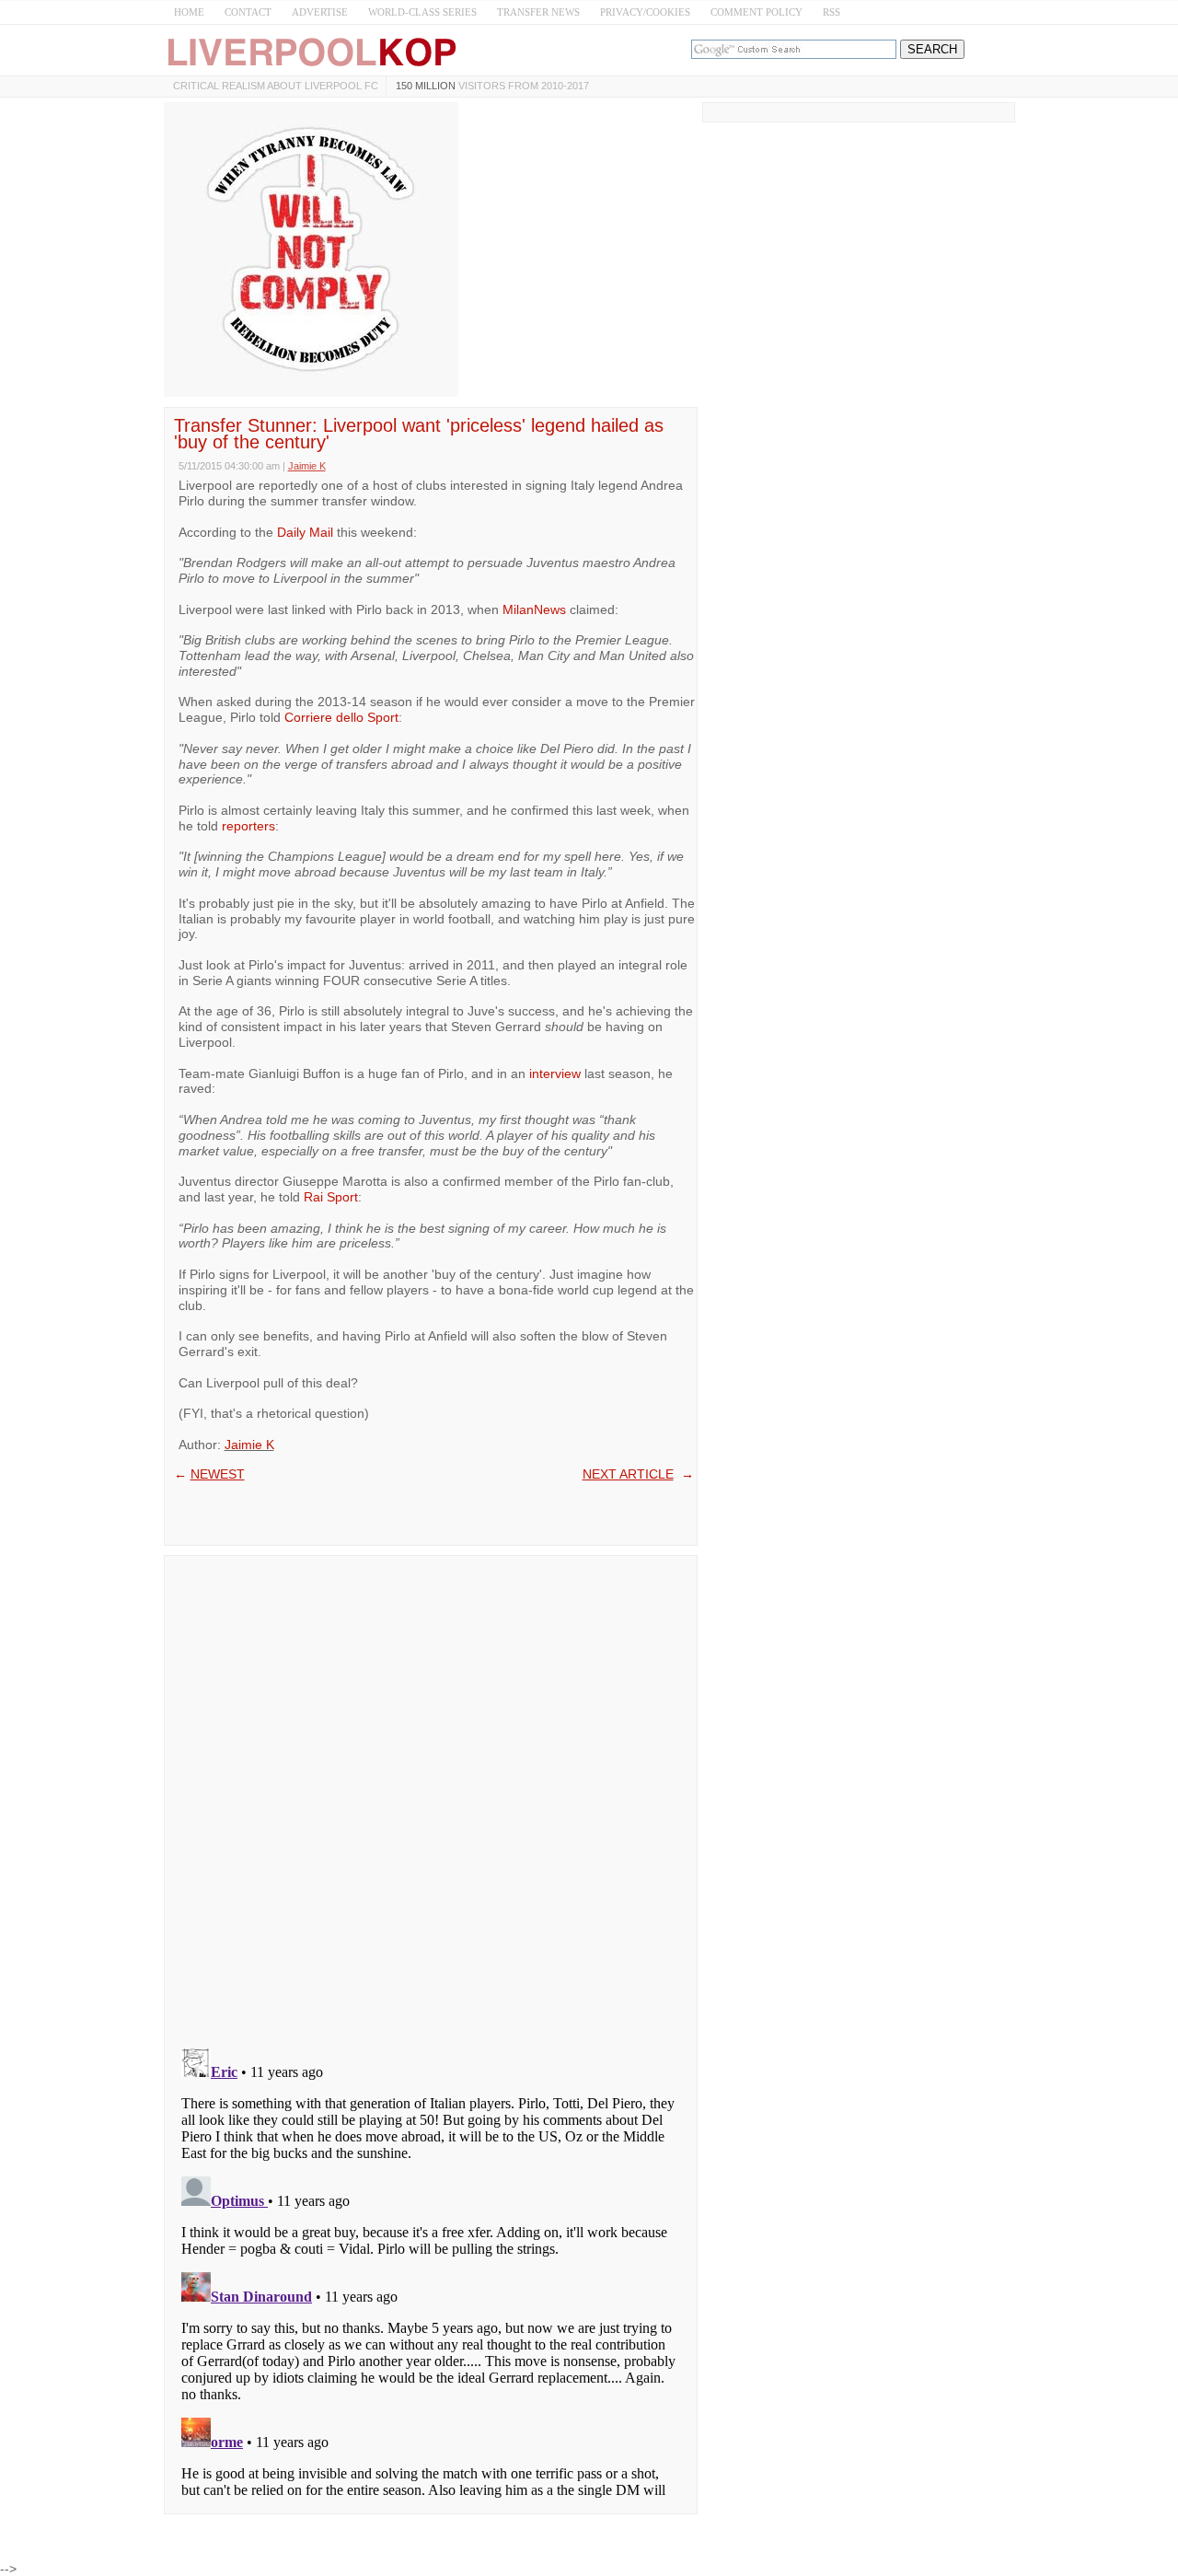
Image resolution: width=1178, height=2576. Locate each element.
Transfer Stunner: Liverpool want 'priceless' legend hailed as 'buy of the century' (419, 434)
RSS (832, 12)
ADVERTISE (320, 12)
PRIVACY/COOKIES (645, 12)
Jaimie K (249, 1445)
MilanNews (534, 609)
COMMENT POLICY (756, 12)
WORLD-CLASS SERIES (422, 12)
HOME (189, 12)
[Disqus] (431, 1795)
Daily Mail (305, 532)
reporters (248, 826)
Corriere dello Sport (341, 717)
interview (555, 1073)
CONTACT (248, 12)
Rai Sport (331, 1197)
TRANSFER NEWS (538, 12)
